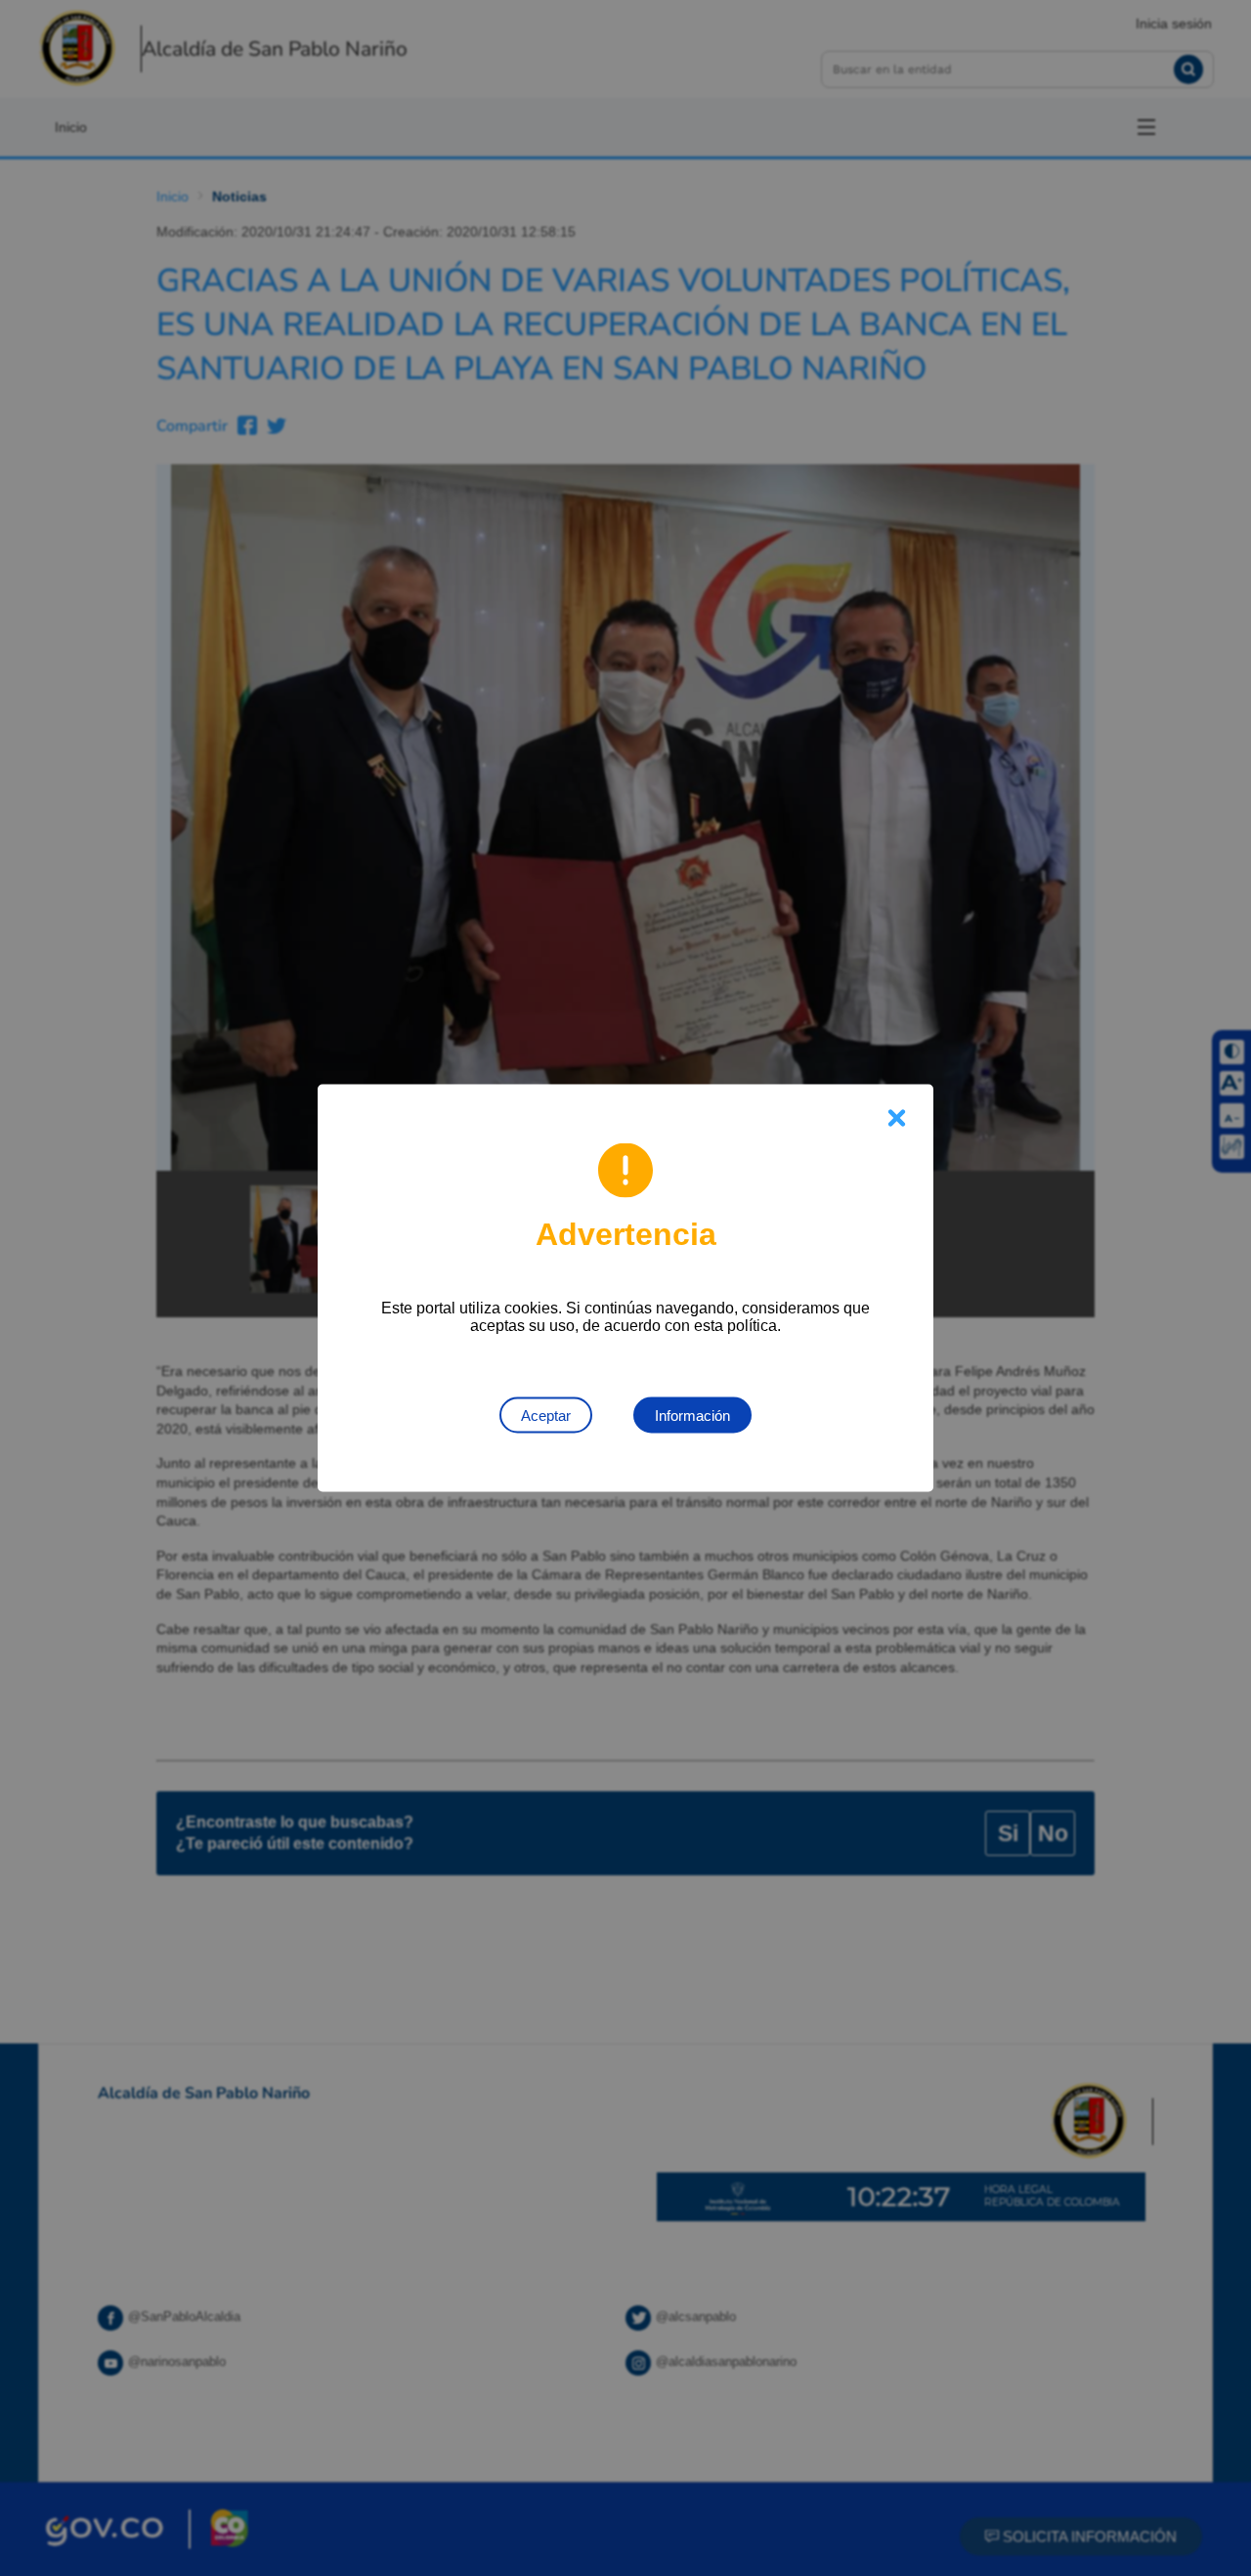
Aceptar (546, 1416)
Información (692, 1416)
